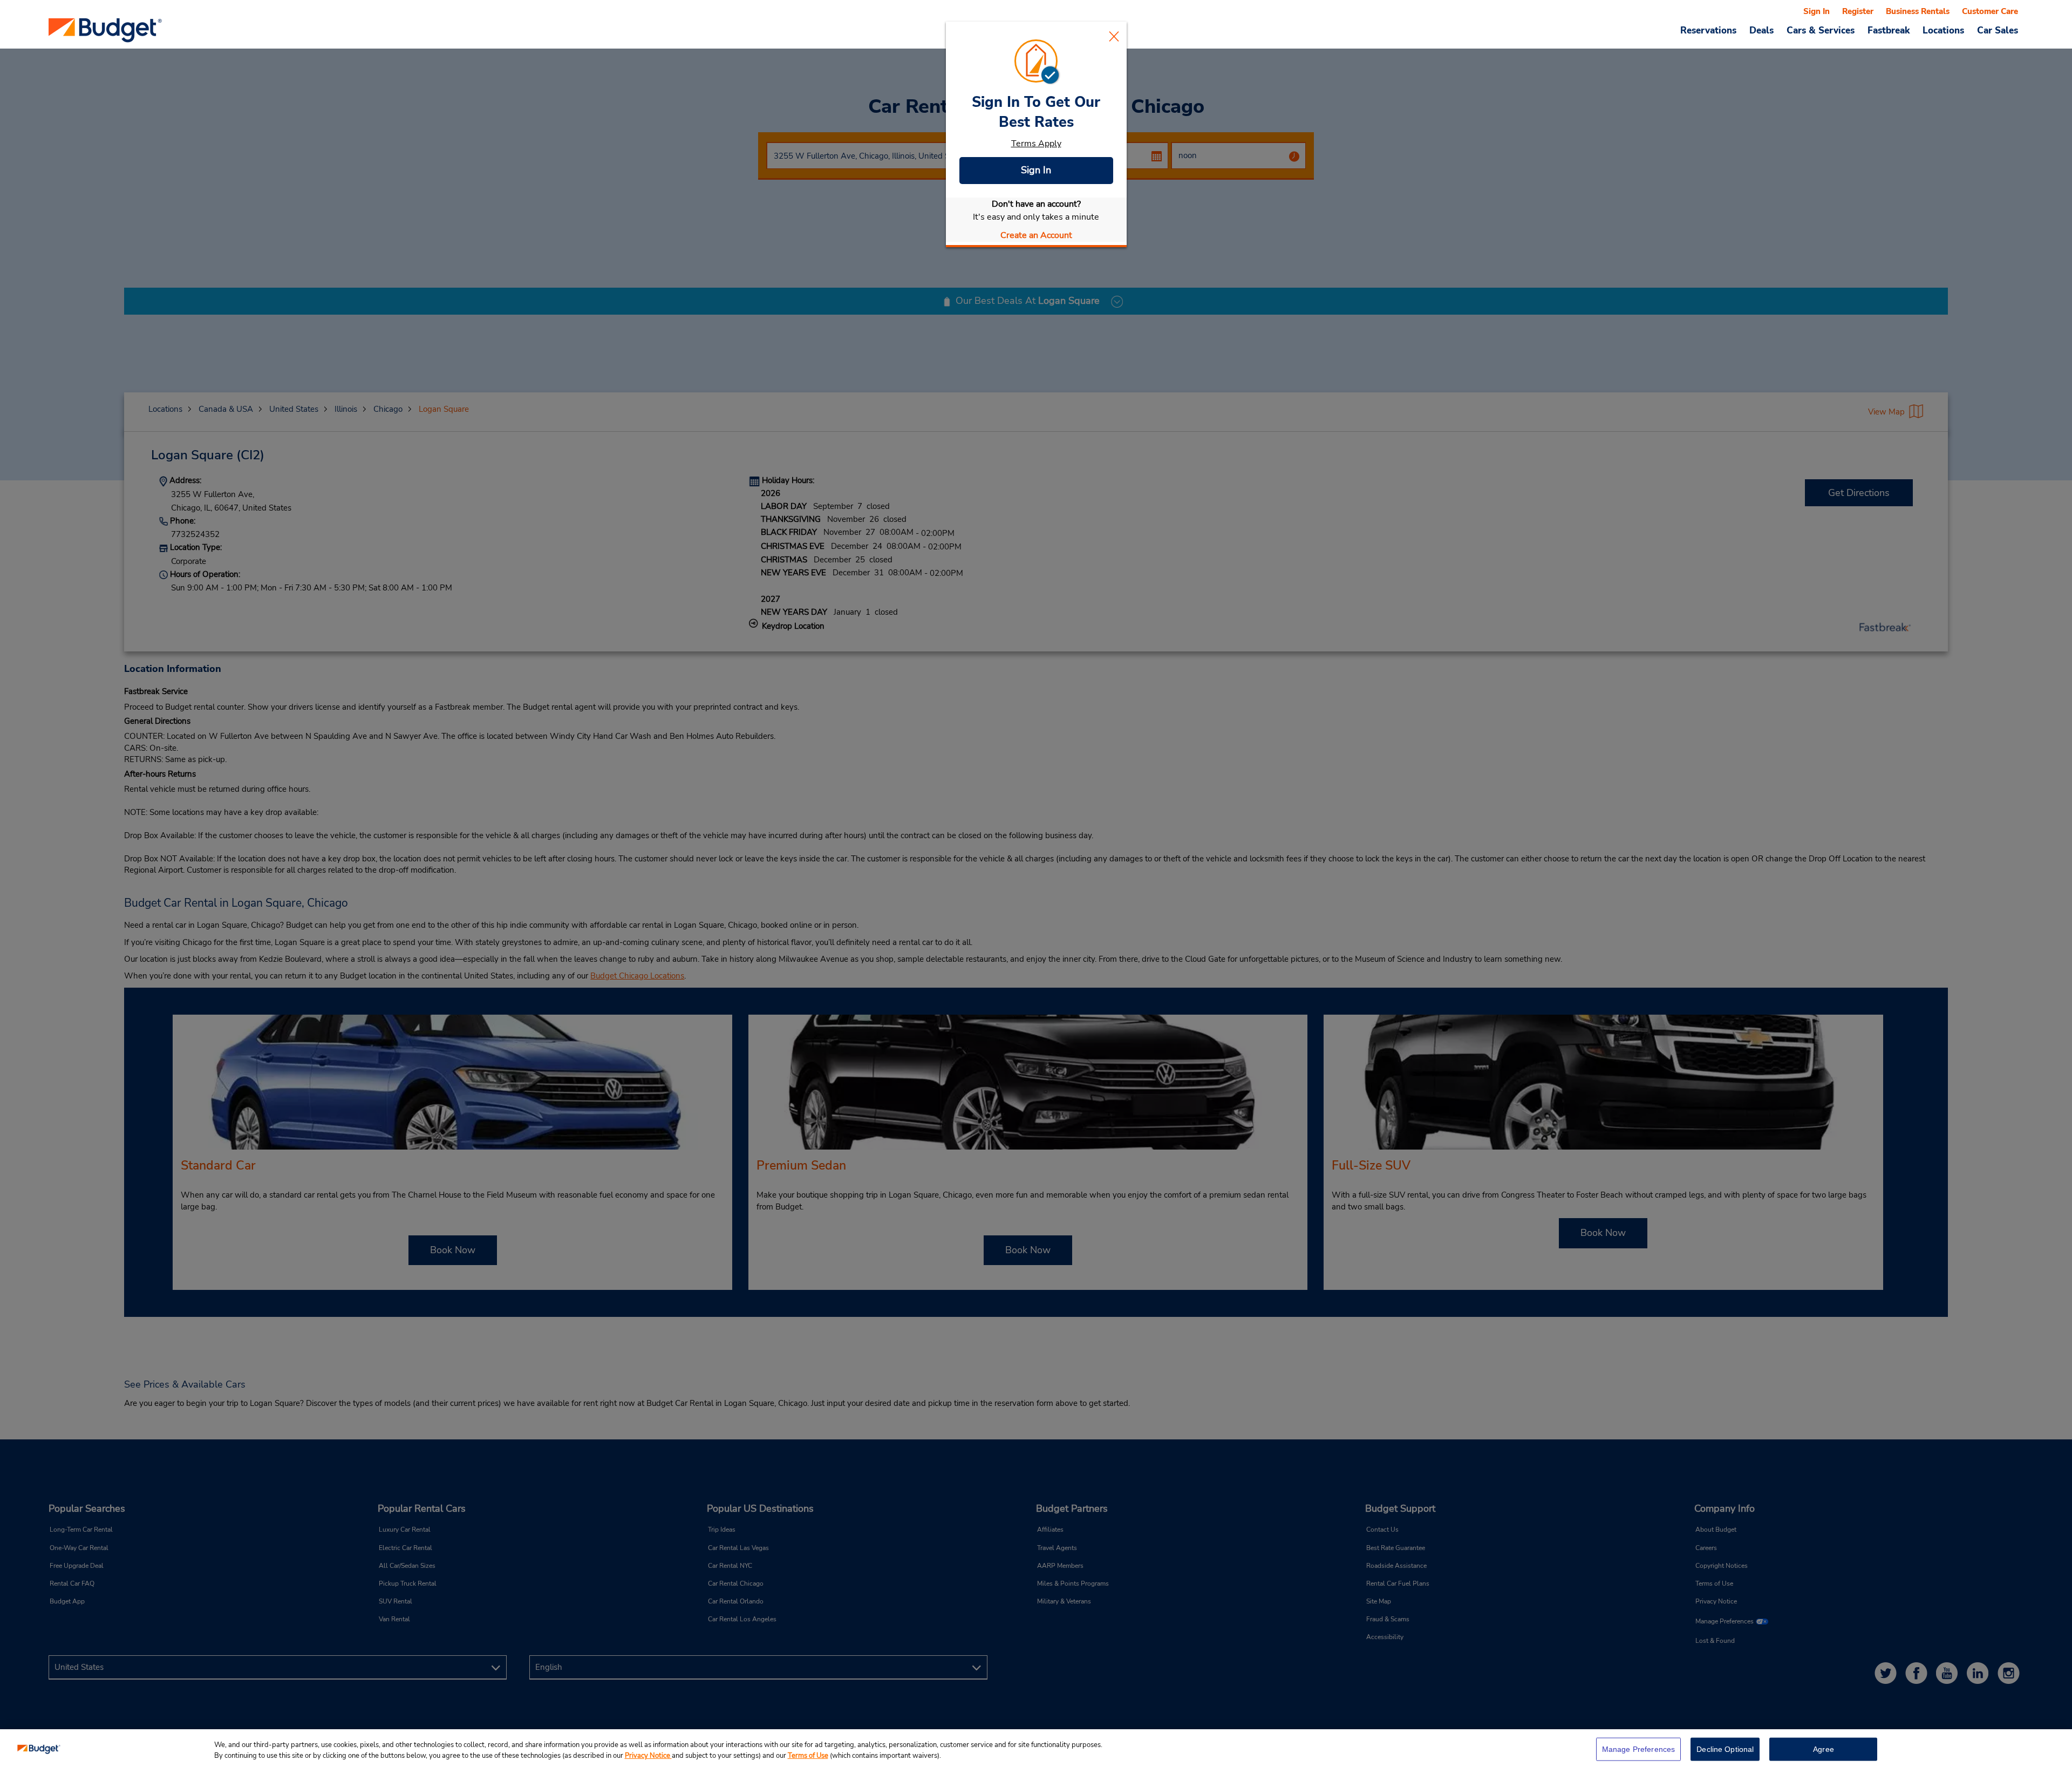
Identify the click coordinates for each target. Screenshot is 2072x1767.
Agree (1824, 1749)
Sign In (1036, 170)
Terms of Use (808, 1756)
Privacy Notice (648, 1756)
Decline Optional (1725, 1749)
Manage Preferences (1639, 1749)
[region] (1036, 1748)
